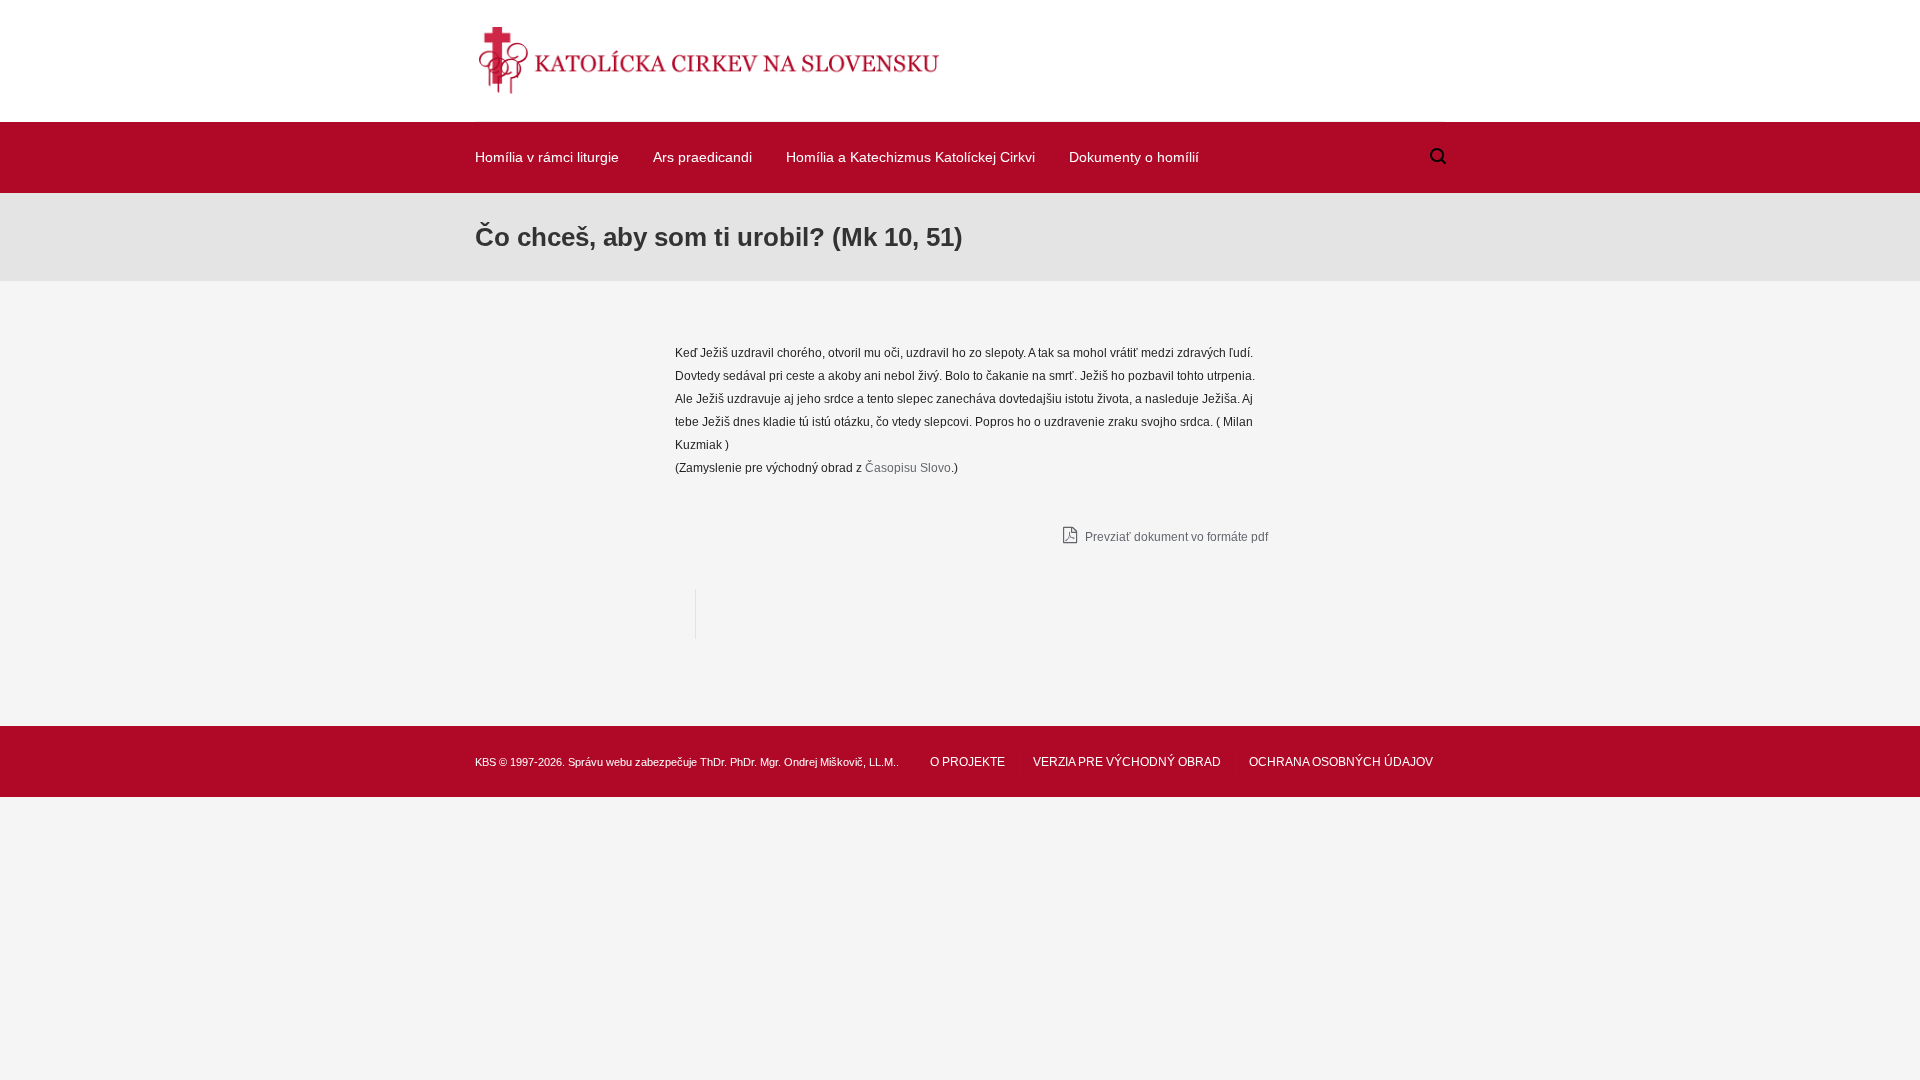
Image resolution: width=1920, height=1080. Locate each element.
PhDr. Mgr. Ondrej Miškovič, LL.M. (813, 762)
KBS (485, 762)
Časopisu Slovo (908, 468)
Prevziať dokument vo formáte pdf (1175, 537)
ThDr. (713, 762)
